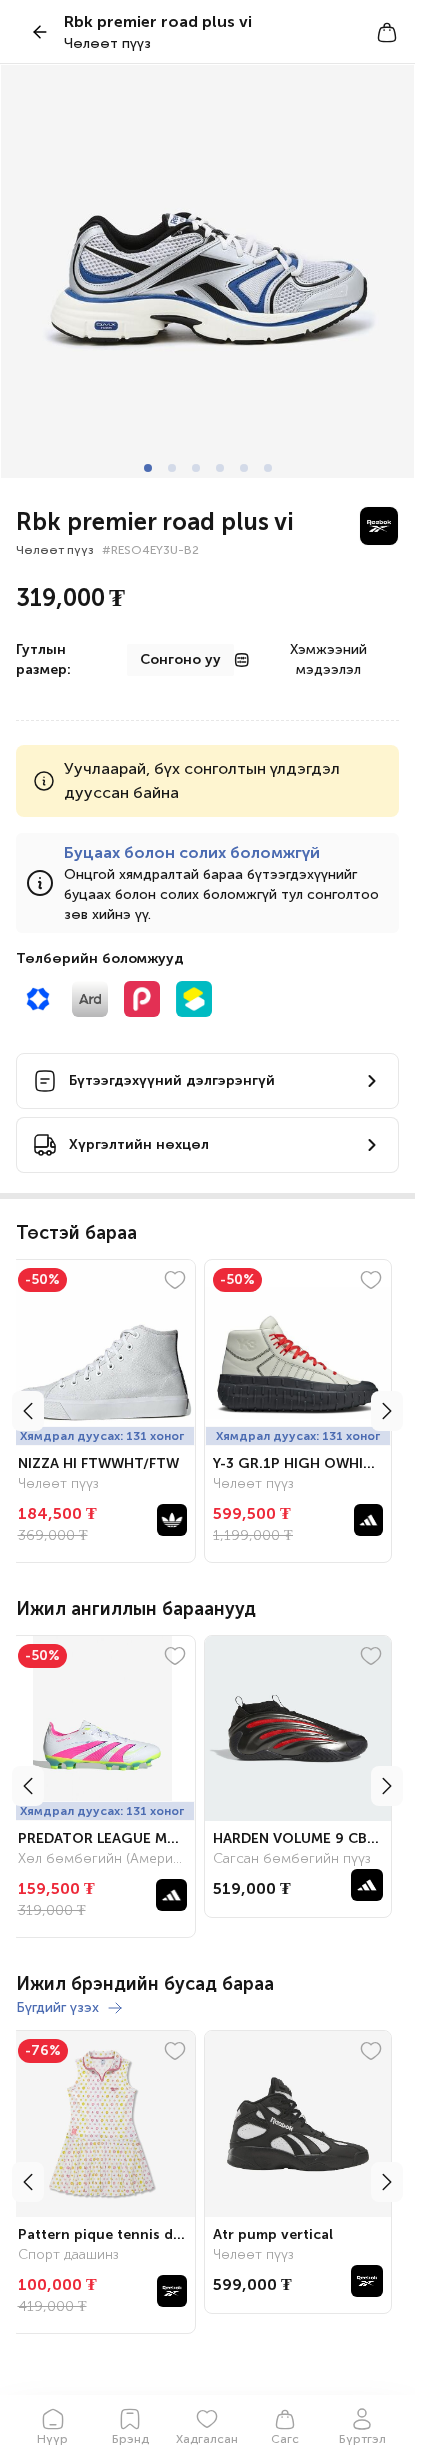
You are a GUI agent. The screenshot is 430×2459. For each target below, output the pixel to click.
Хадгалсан (207, 2439)
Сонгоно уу (180, 659)
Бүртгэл (362, 2439)
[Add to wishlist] (183, 1280)
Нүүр (52, 2439)
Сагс (285, 2439)
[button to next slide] (387, 1411)
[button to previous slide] (28, 1411)
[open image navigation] (207, 271)
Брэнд (130, 2439)
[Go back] (40, 32)
